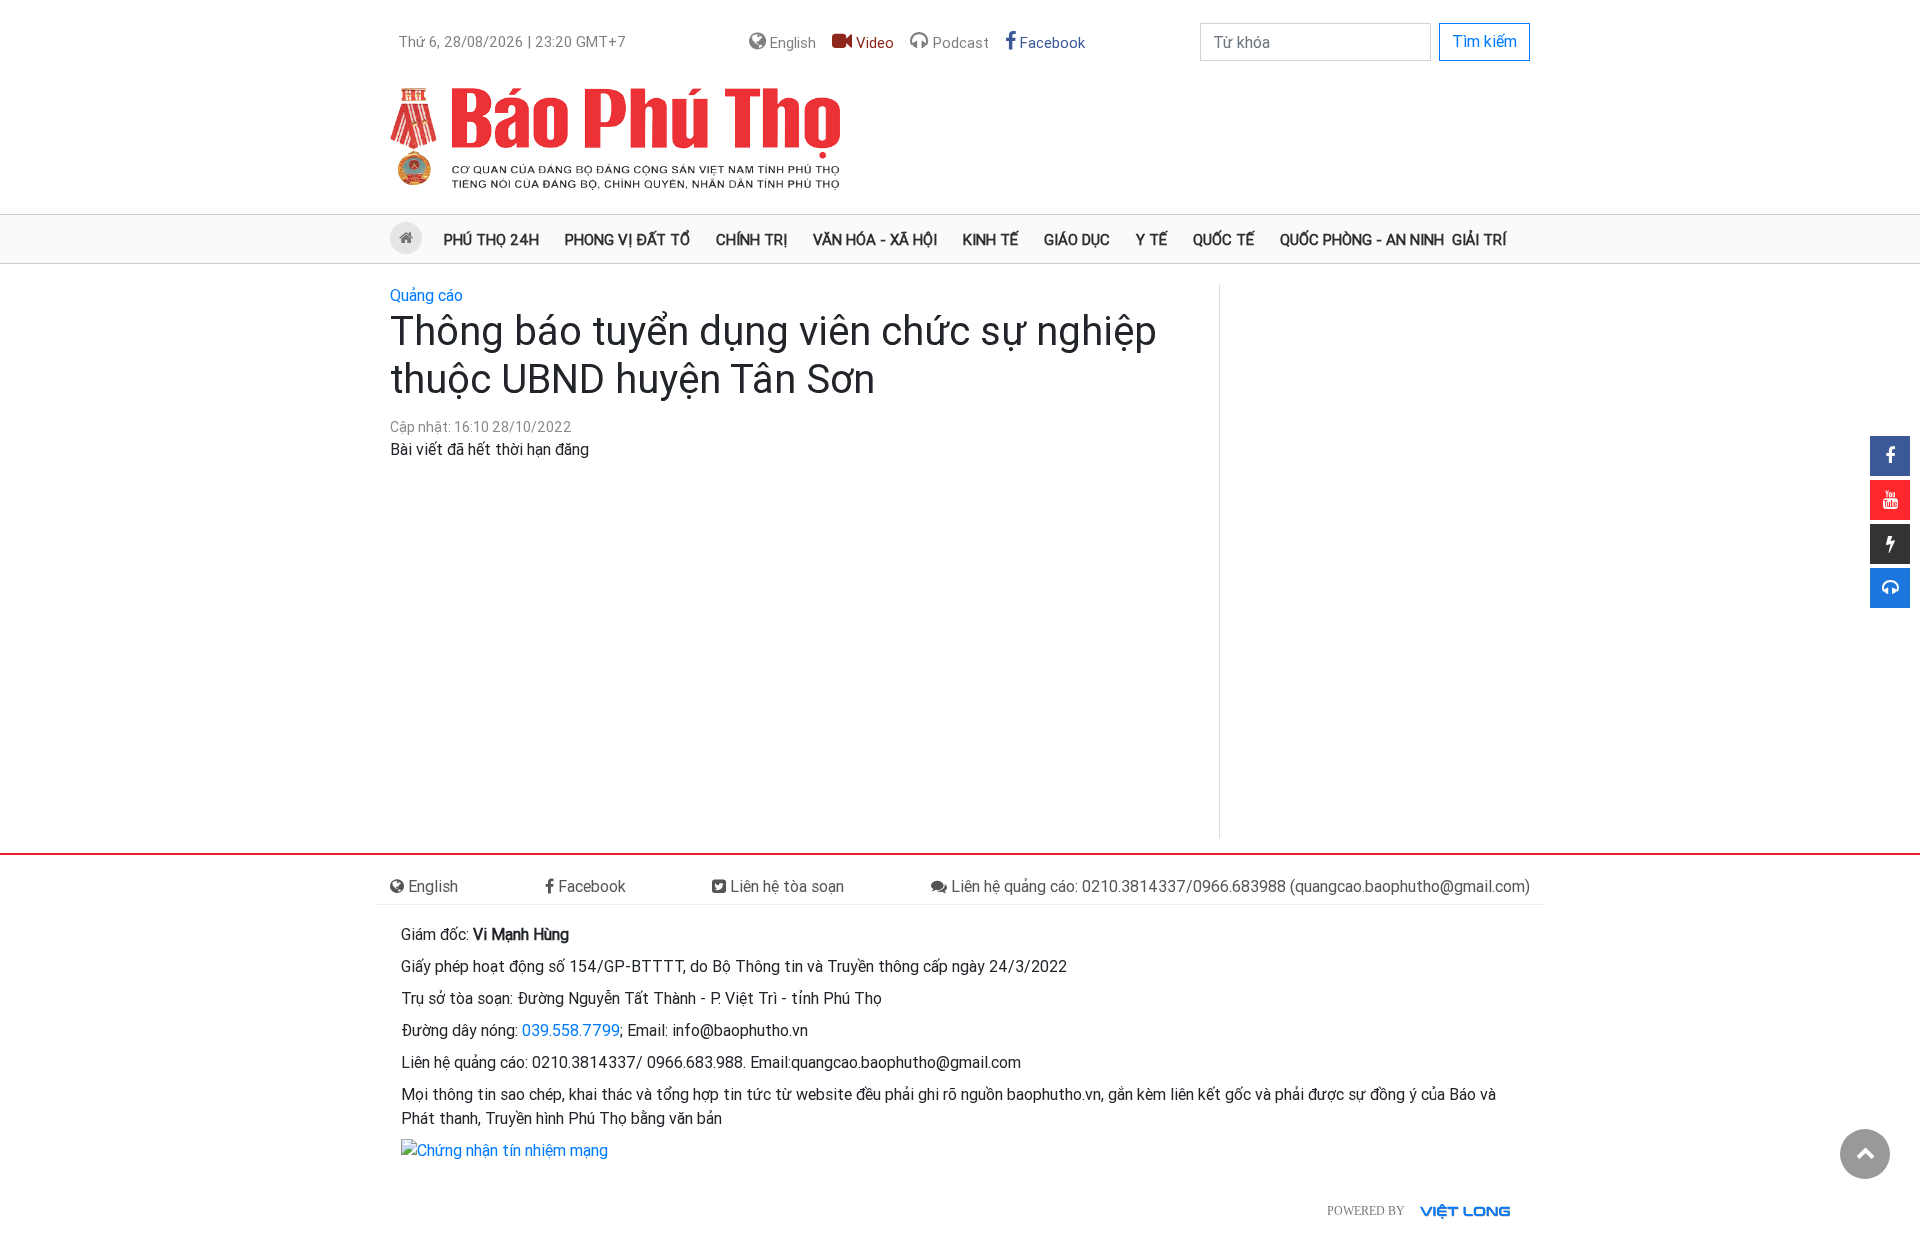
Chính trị (751, 240)
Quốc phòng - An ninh (1362, 240)
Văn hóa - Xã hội (875, 240)
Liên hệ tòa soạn (785, 886)
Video (873, 43)
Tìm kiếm (1484, 41)
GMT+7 (512, 42)
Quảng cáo (426, 295)
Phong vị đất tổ (627, 240)
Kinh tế (990, 240)
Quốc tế (1223, 240)
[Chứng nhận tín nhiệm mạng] (504, 1150)
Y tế (1151, 240)
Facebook (1050, 43)
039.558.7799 (571, 1030)
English (791, 43)
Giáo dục (1077, 240)
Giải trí (1479, 240)
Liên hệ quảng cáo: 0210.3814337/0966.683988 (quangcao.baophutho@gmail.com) (1238, 886)
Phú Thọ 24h (491, 240)
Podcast (959, 43)
